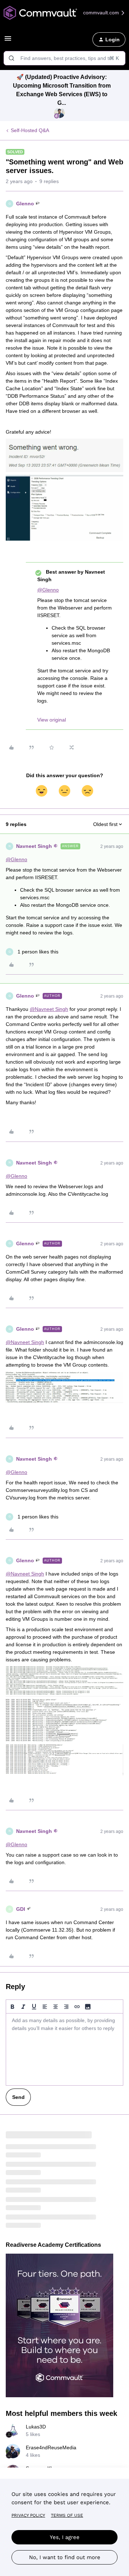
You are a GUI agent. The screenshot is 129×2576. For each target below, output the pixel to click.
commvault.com (102, 13)
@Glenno (48, 590)
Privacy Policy (28, 2515)
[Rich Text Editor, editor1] (64, 2049)
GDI (21, 1909)
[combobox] (64, 58)
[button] (8, 41)
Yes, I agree (65, 2537)
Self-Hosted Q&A (30, 130)
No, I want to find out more (65, 2557)
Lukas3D (36, 2427)
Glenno (25, 204)
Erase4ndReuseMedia (51, 2447)
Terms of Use (67, 2515)
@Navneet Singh (49, 1009)
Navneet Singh (34, 846)
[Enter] (11, 58)
